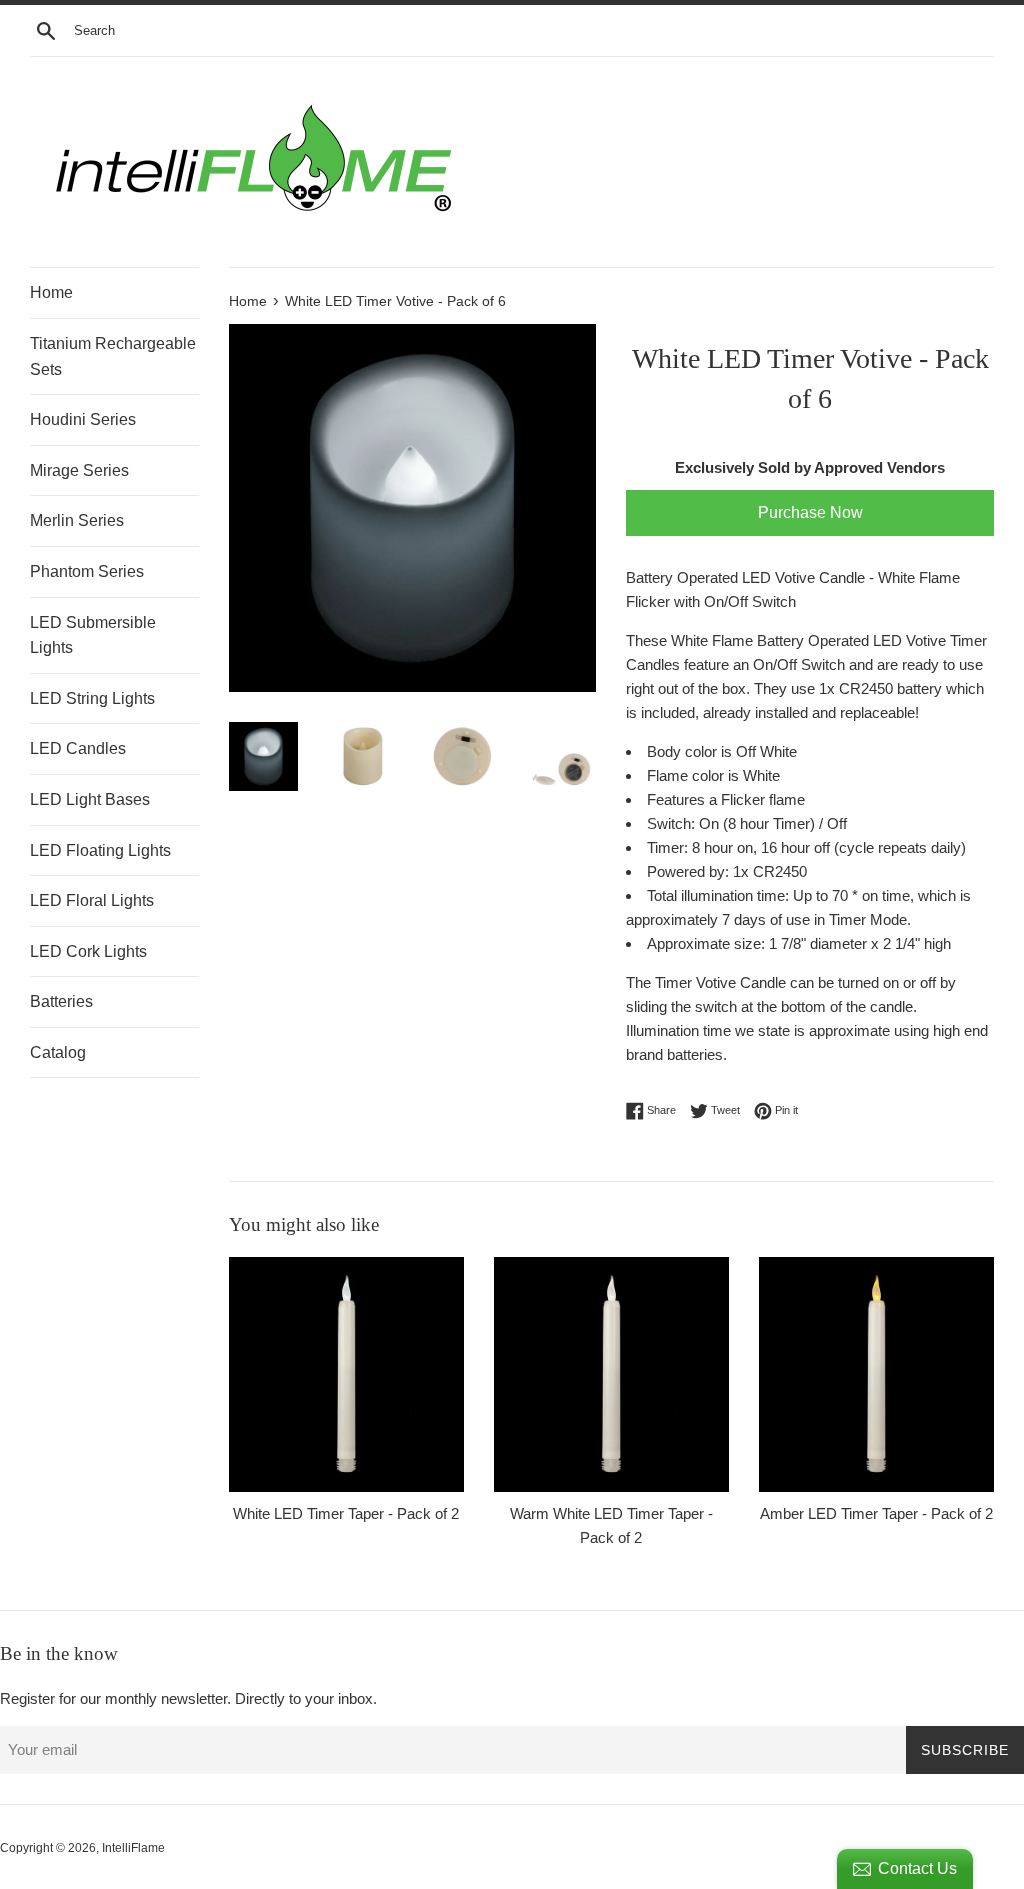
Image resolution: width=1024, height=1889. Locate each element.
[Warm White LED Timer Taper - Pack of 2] (611, 1374)
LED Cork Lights (88, 951)
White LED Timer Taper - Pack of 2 (346, 1513)
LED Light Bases (90, 799)
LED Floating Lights (100, 850)
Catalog (58, 1052)
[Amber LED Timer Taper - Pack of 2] (876, 1374)
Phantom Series (87, 571)
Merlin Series (77, 520)
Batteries (61, 1001)
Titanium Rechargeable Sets (113, 356)
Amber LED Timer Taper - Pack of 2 (876, 1513)
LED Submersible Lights (93, 635)
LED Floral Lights (92, 900)
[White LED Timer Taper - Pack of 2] (346, 1374)
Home (51, 292)
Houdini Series (83, 419)
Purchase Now (810, 512)
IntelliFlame (133, 1848)
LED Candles (78, 748)
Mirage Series (79, 470)
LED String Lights (92, 698)
